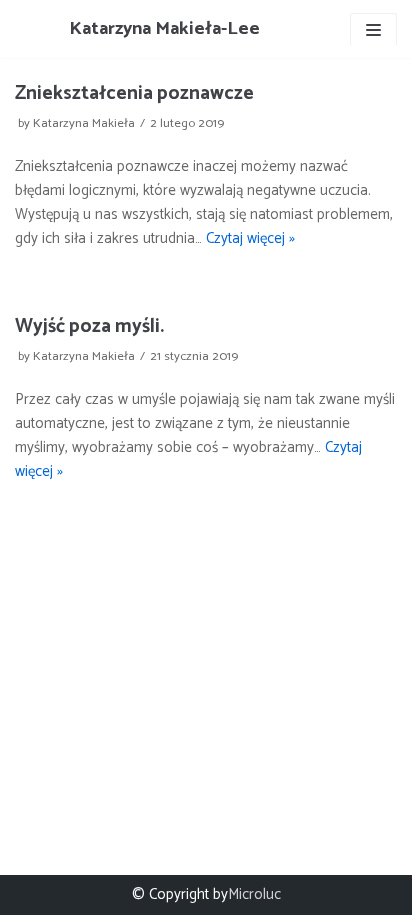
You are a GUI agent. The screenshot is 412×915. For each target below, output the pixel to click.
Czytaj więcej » (250, 238)
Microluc (254, 895)
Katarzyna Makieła (84, 123)
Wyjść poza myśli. (89, 327)
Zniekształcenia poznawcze (134, 94)
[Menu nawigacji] (373, 29)
